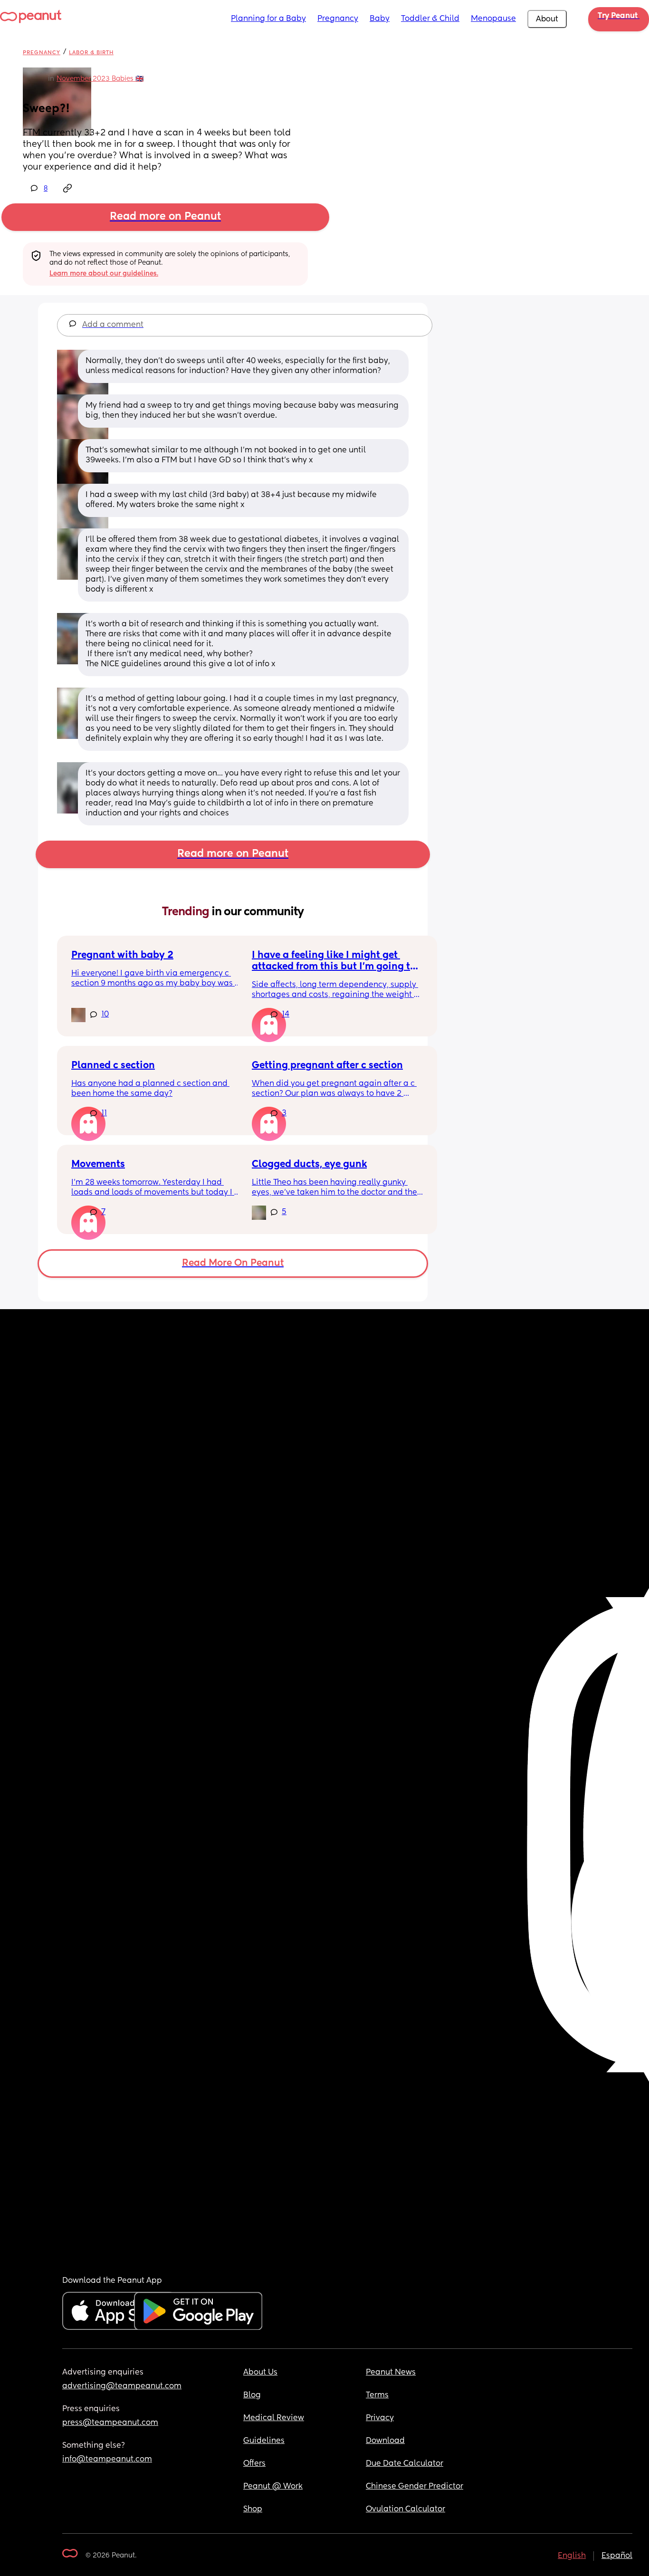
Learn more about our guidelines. (104, 274)
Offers (254, 2464)
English (572, 2556)
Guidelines (264, 2441)
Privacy (380, 2418)
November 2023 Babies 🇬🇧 (100, 79)
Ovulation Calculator (406, 2509)
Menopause (493, 19)
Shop (253, 2509)
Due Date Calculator (405, 2464)
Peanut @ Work (273, 2487)
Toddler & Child (430, 19)
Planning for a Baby (268, 19)
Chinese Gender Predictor (415, 2487)
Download (385, 2441)
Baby (380, 19)
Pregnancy (338, 19)
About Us (260, 2373)
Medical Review (274, 2418)
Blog (252, 2395)
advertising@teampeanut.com (122, 2386)
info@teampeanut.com (107, 2460)
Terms (377, 2395)
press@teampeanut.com (110, 2423)
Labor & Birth (91, 53)
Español (617, 2556)
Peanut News (391, 2373)
